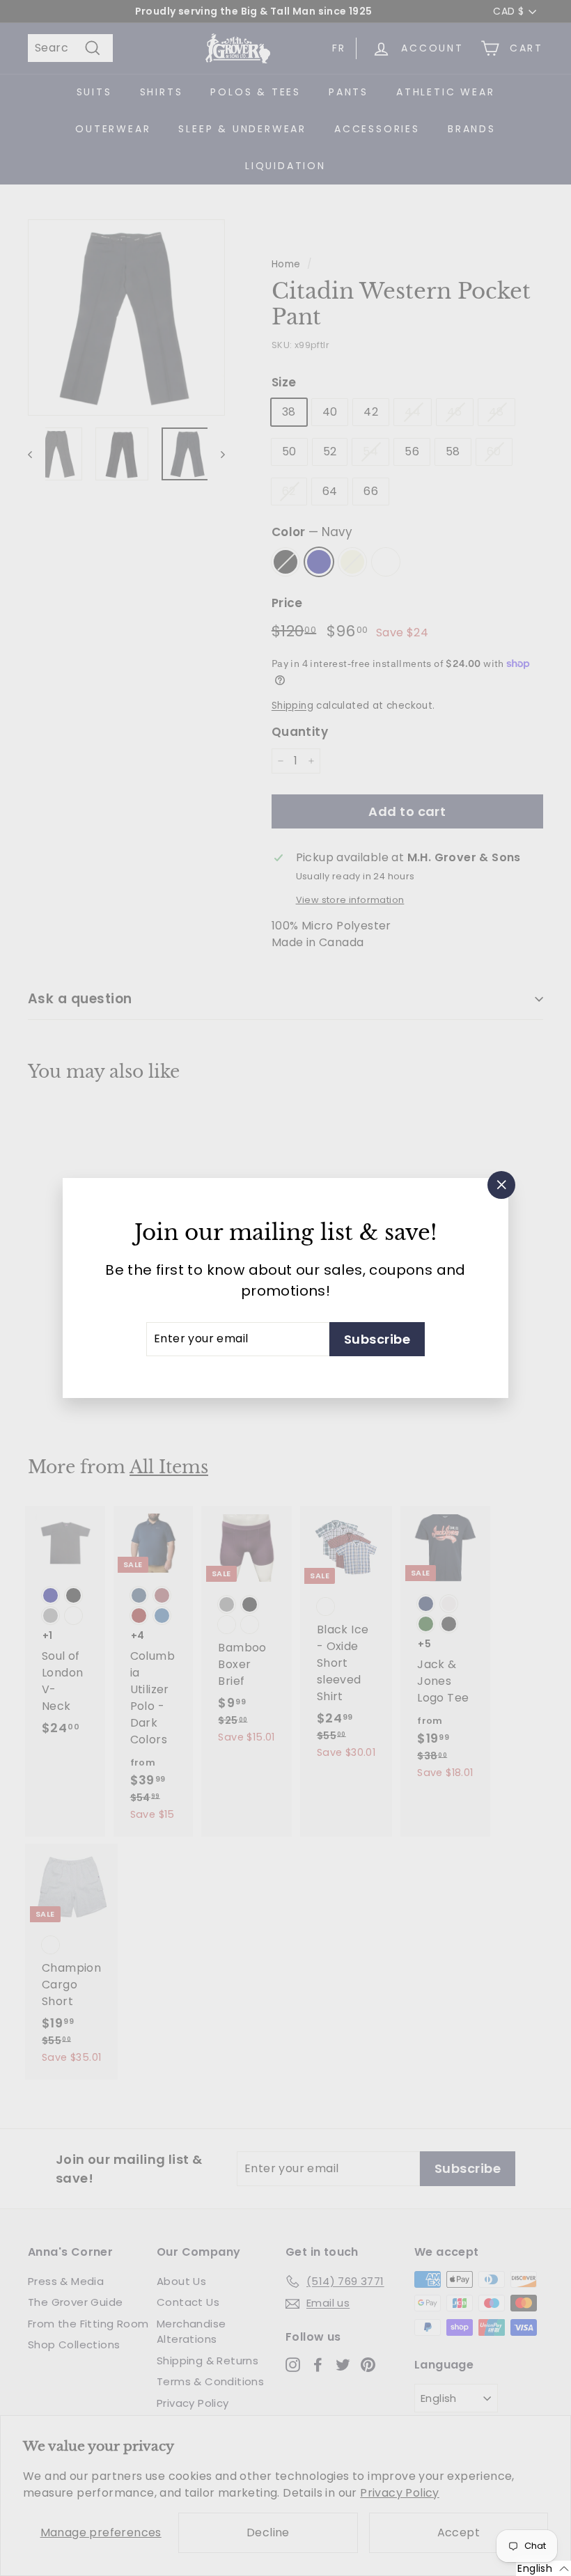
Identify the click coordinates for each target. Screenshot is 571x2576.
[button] (543, 2568)
